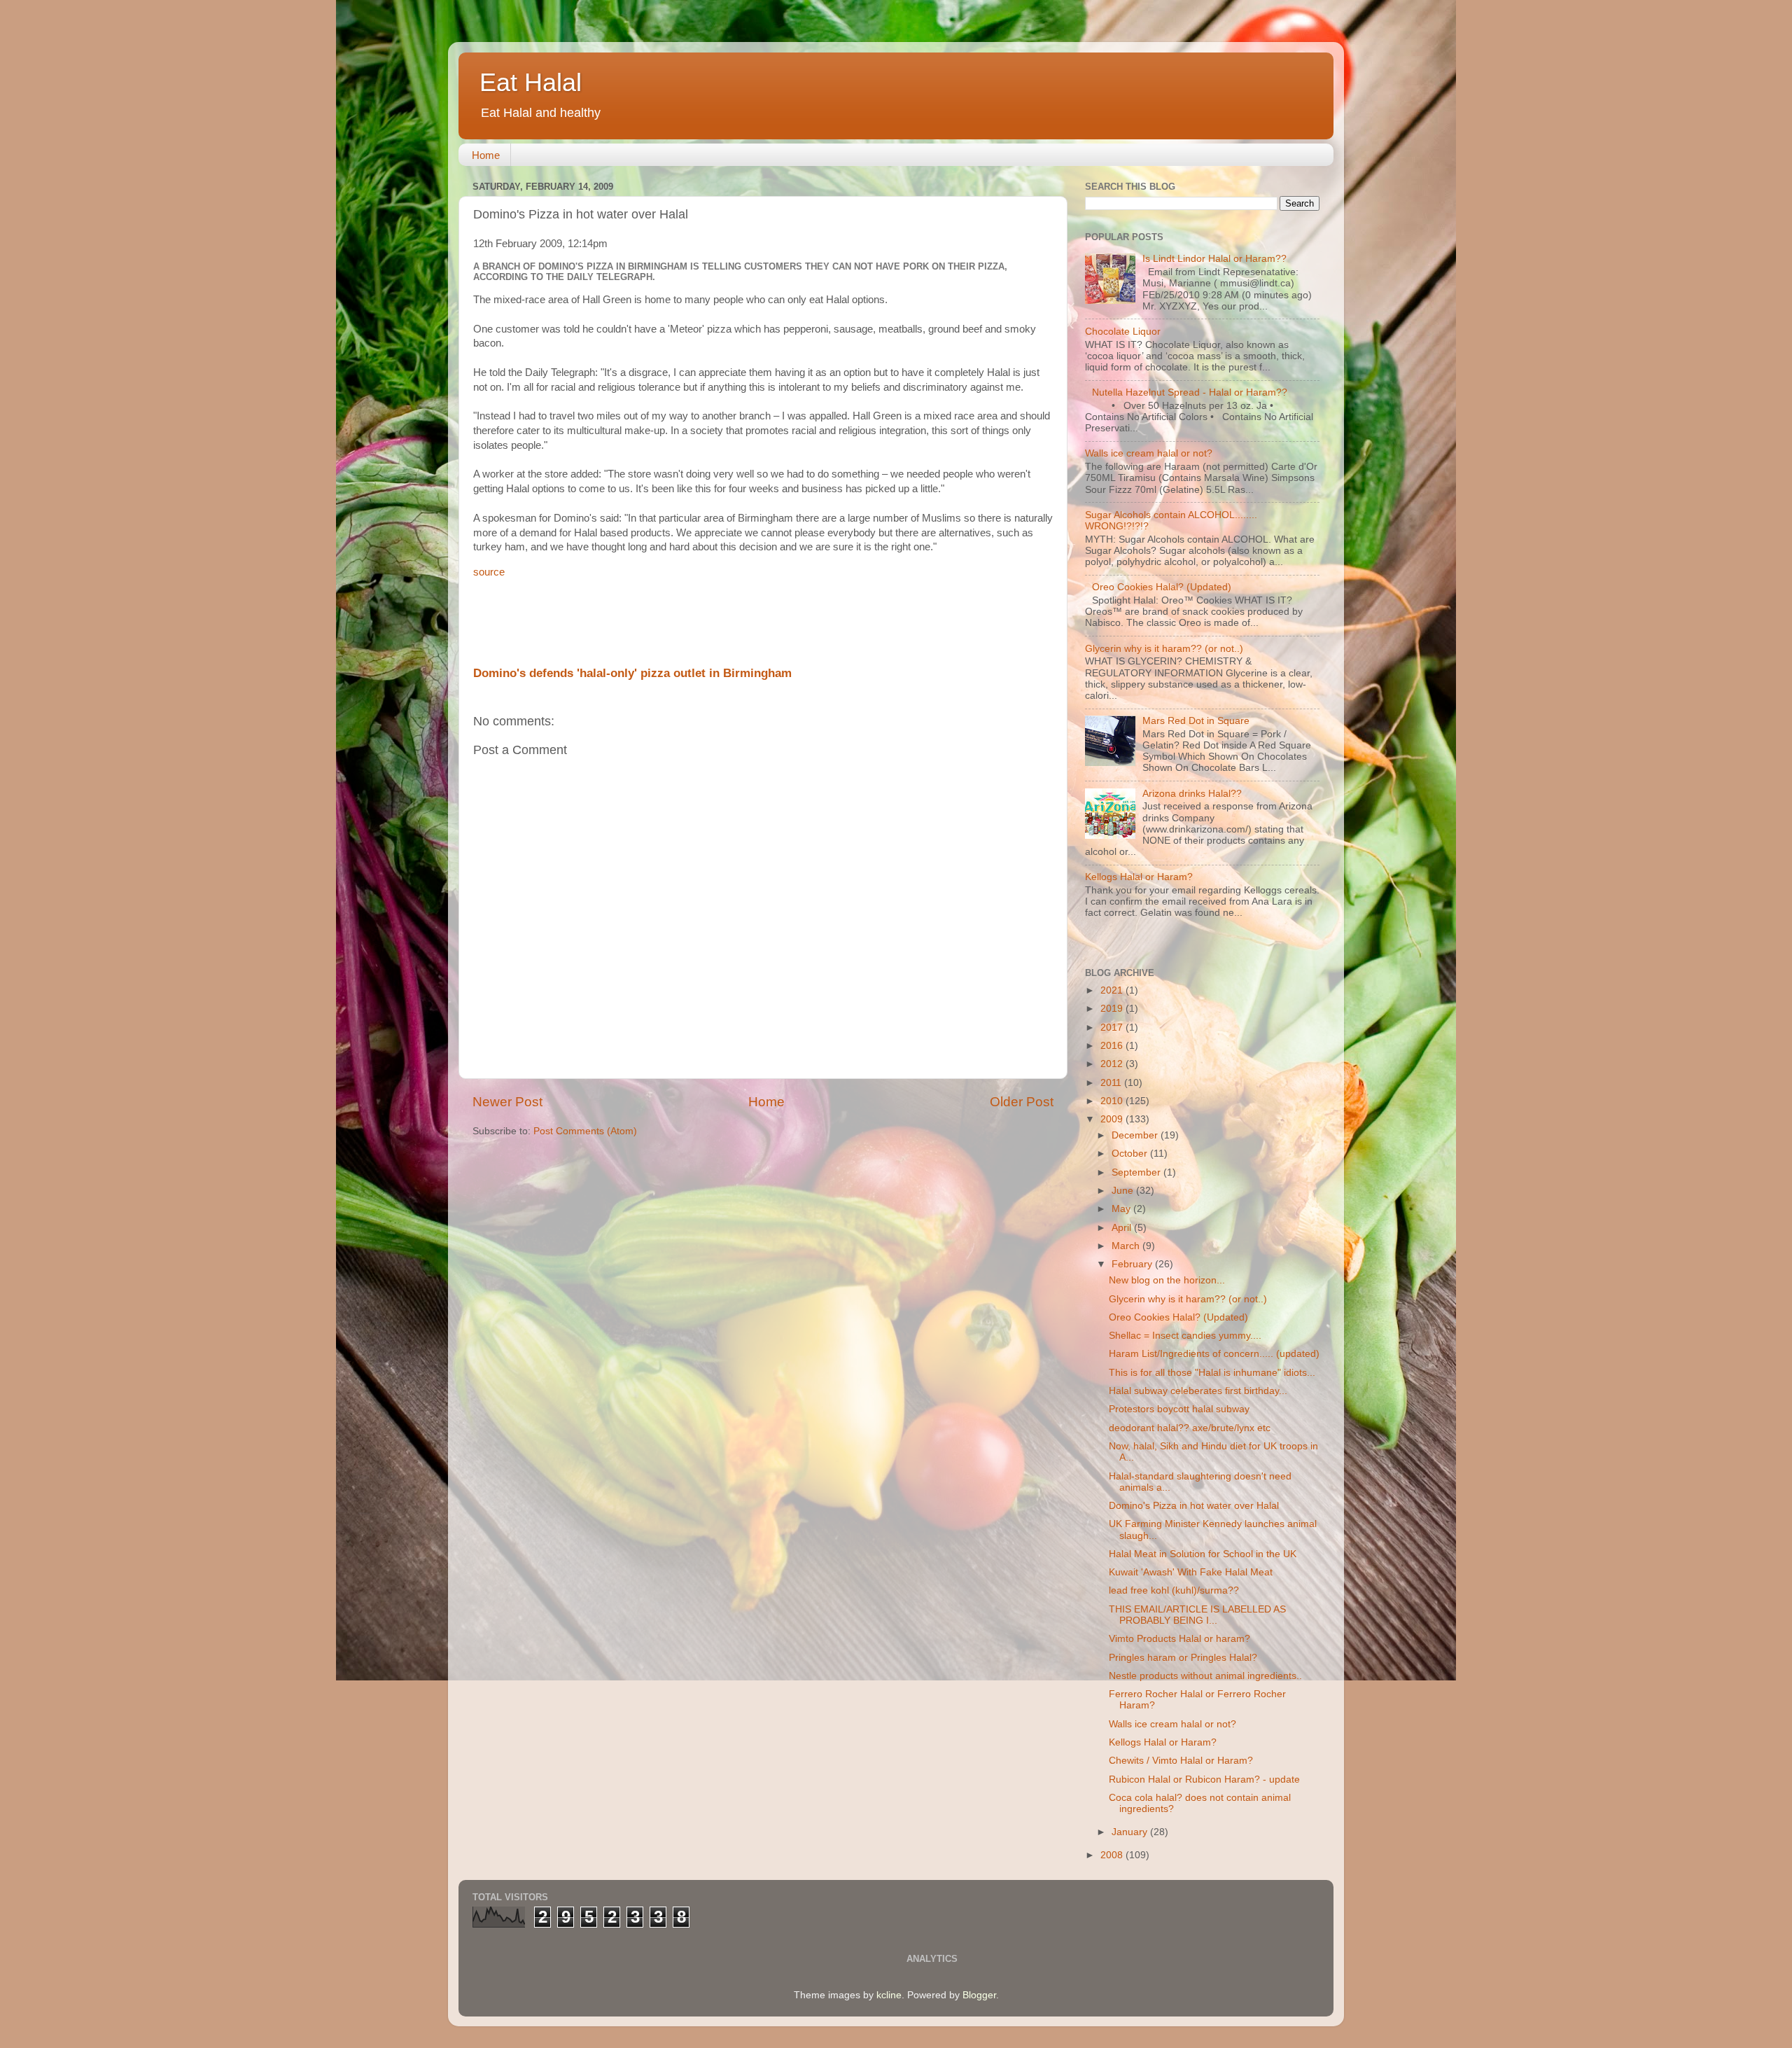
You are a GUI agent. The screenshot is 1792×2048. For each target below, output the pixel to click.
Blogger (979, 1995)
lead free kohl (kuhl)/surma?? (1174, 1590)
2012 (1113, 1064)
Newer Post (507, 1102)
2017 (1113, 1028)
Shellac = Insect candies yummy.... (1185, 1336)
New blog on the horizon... (1167, 1280)
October (1131, 1154)
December (1136, 1135)
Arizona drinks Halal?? (1192, 794)
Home (486, 155)
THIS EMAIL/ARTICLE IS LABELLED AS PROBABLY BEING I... (1197, 1615)
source (489, 572)
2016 (1113, 1046)
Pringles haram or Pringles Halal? (1183, 1658)
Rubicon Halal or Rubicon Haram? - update (1204, 1779)
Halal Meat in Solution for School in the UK (1203, 1554)
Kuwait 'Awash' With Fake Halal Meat (1191, 1572)
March (1127, 1246)
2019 (1113, 1009)
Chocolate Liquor (1123, 332)
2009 (1113, 1119)
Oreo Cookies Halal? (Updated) (1162, 587)
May (1122, 1209)
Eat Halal (531, 82)
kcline (889, 1995)
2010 (1113, 1101)
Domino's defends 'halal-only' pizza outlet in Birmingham (632, 673)
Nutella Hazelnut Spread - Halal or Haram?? (1190, 392)
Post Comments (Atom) (585, 1131)
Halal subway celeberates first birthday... (1198, 1391)
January (1131, 1832)
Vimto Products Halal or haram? (1179, 1639)
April (1123, 1228)
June (1124, 1191)
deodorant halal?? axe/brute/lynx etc (1190, 1428)
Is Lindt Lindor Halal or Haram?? (1214, 259)
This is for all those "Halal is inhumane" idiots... (1212, 1373)
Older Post (1022, 1102)
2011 (1112, 1083)
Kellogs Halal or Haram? (1139, 877)
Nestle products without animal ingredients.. (1205, 1676)
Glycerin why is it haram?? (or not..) (1164, 649)
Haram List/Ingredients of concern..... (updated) (1214, 1354)
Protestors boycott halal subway (1179, 1409)
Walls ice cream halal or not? (1149, 453)
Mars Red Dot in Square (1196, 721)
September (1137, 1172)
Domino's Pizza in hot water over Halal (1194, 1506)
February (1133, 1264)
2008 (1113, 1855)
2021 (1113, 990)
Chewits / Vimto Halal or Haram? (1181, 1761)
